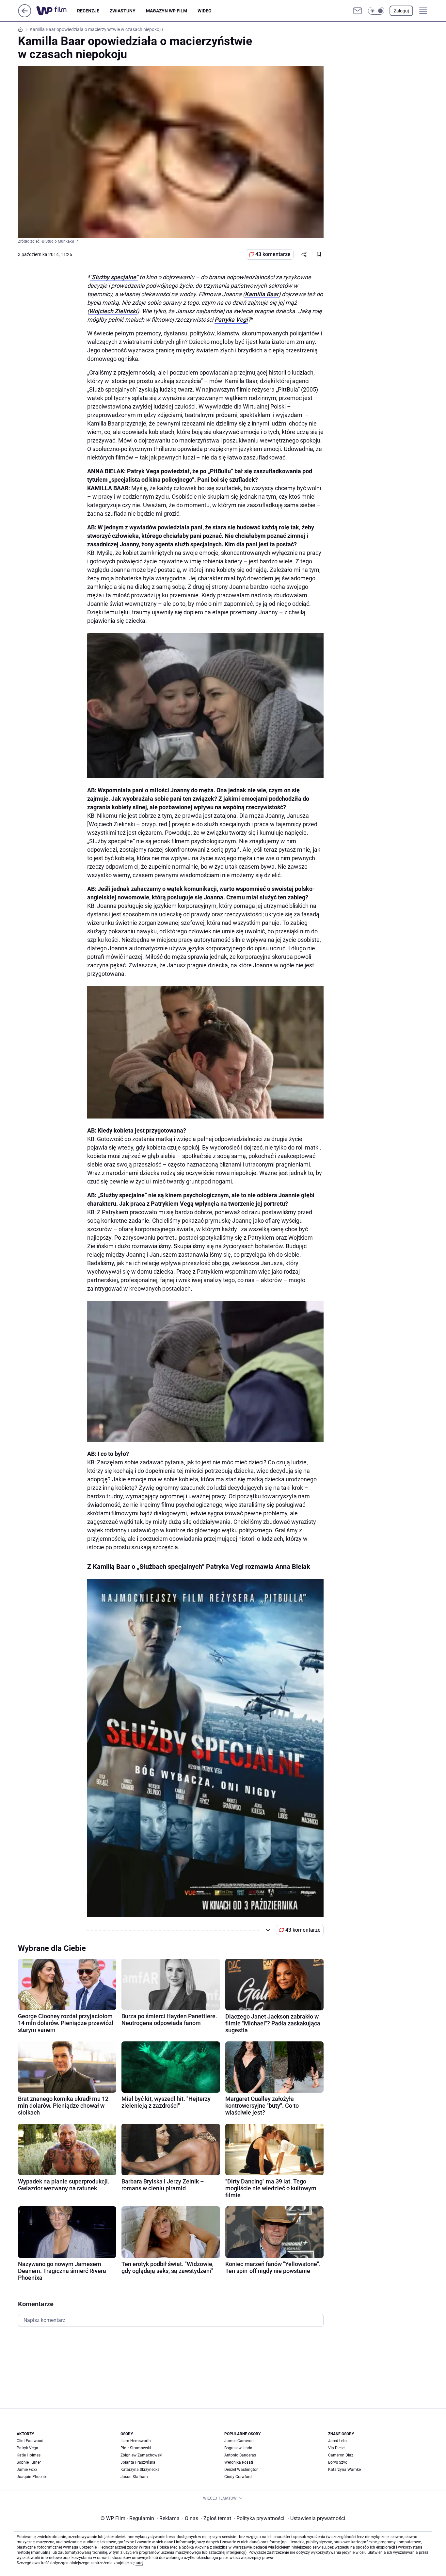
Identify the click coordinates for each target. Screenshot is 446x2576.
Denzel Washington (241, 2470)
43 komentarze (273, 254)
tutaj (139, 2563)
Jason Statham (134, 2477)
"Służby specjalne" (114, 277)
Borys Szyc (338, 2462)
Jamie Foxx (27, 2470)
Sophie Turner (29, 2462)
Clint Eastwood (30, 2441)
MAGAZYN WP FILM (167, 11)
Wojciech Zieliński (113, 311)
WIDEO (205, 11)
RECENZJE (88, 11)
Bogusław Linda (238, 2448)
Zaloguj (401, 11)
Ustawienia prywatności (316, 2518)
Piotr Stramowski (136, 2448)
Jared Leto (337, 2441)
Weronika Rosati (239, 2462)
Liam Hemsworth (136, 2441)
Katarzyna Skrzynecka (140, 2470)
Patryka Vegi (231, 320)
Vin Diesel (337, 2448)
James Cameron (239, 2441)
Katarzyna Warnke (344, 2470)
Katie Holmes (29, 2455)
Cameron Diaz (341, 2455)
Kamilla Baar (262, 294)
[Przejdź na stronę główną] (25, 16)
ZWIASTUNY (123, 11)
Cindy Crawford (238, 2477)
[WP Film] (57, 11)
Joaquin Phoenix (32, 2477)
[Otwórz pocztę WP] (358, 11)
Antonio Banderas (240, 2455)
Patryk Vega (27, 2448)
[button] (376, 11)
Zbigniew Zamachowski (141, 2455)
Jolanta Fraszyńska (138, 2462)
